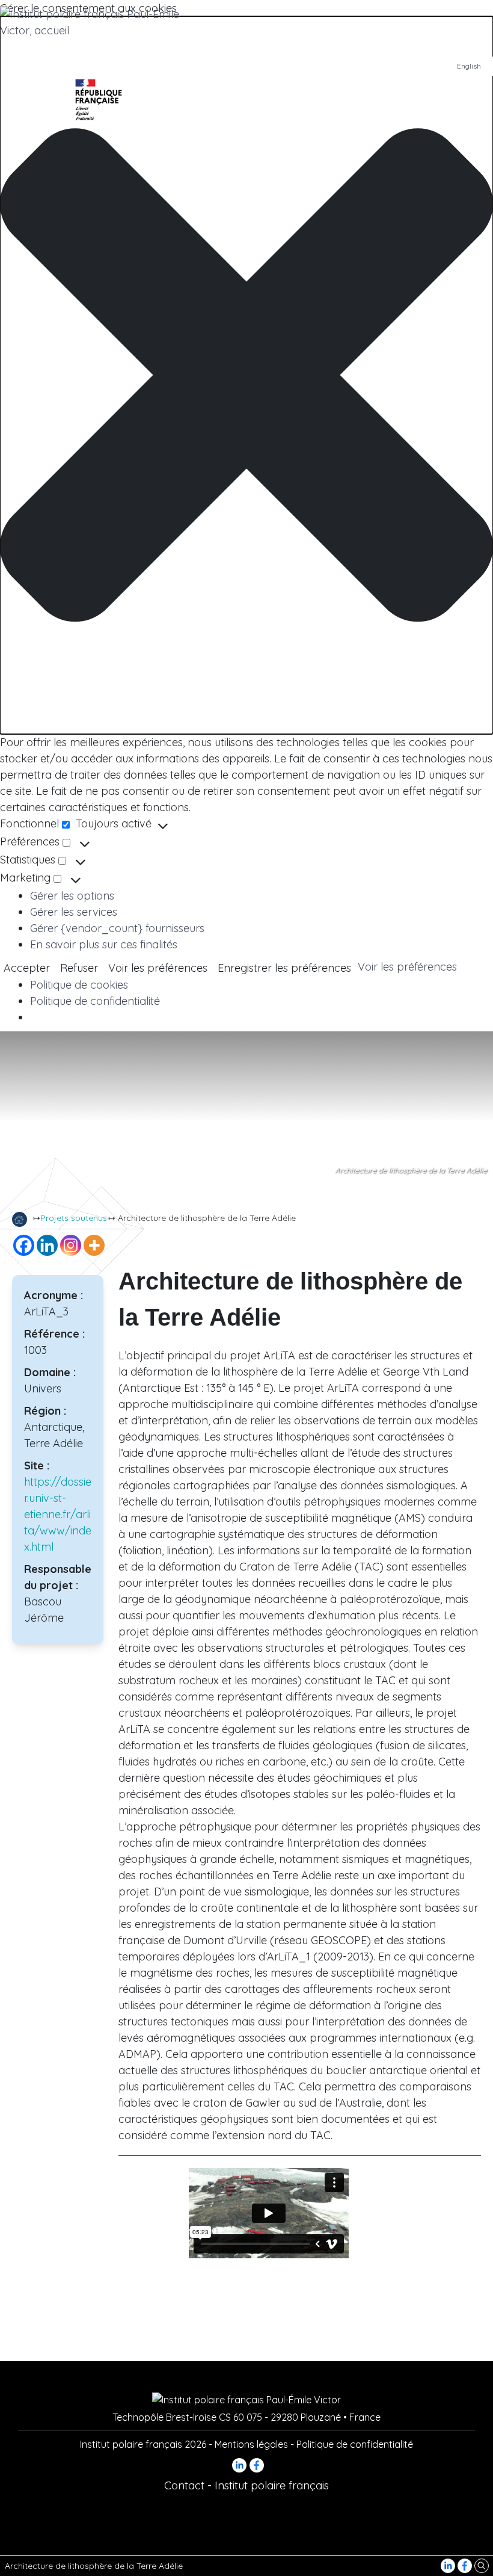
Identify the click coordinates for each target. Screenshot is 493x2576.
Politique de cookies (79, 985)
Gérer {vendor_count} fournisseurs (117, 928)
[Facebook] (466, 2565)
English (469, 66)
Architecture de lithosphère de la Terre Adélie (94, 2566)
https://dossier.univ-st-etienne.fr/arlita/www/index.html (58, 1514)
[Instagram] (71, 1245)
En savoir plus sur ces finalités (104, 944)
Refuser (79, 968)
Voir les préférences (158, 968)
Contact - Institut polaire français (246, 2485)
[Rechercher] (482, 2565)
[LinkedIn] (449, 2565)
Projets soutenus (74, 1218)
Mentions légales (251, 2444)
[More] (94, 1245)
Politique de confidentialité (95, 1001)
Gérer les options (72, 896)
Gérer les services (74, 912)
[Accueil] (20, 1219)
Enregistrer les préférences (284, 968)
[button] (246, 375)
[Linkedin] (47, 1245)
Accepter (27, 968)
